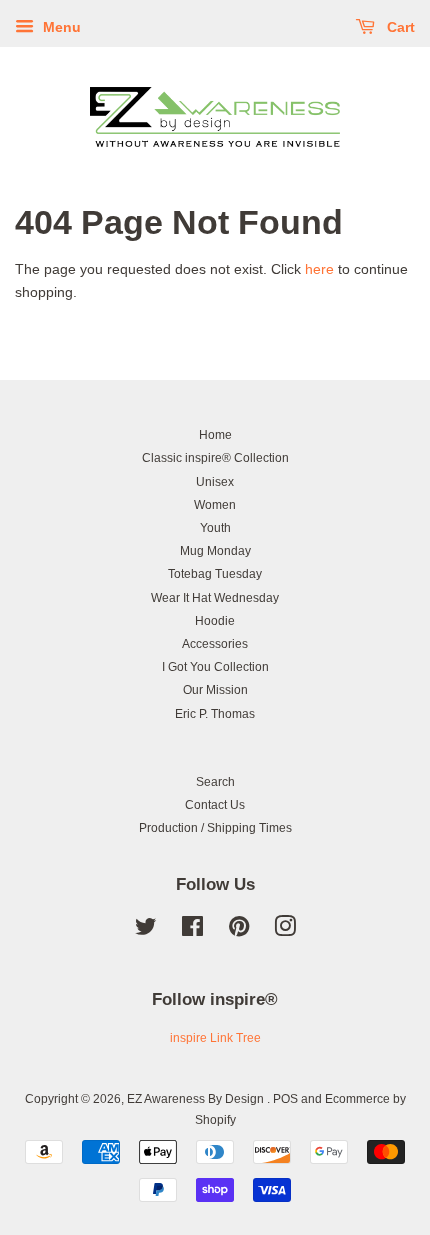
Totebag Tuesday (215, 574)
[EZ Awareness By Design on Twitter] (146, 931)
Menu (60, 27)
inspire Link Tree (215, 1038)
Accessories (215, 644)
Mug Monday (215, 551)
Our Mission (215, 690)
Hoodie (215, 621)
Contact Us (215, 805)
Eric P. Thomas (215, 714)
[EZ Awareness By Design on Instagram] (285, 931)
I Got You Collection (215, 667)
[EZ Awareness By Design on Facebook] (192, 931)
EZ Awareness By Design (197, 1099)
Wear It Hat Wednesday (215, 598)
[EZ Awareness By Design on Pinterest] (239, 931)
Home (215, 435)
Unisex (215, 482)
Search (215, 782)
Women (215, 505)
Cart (399, 27)
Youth (215, 528)
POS (285, 1099)
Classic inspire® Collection (215, 458)
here (319, 269)
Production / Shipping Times (215, 828)
